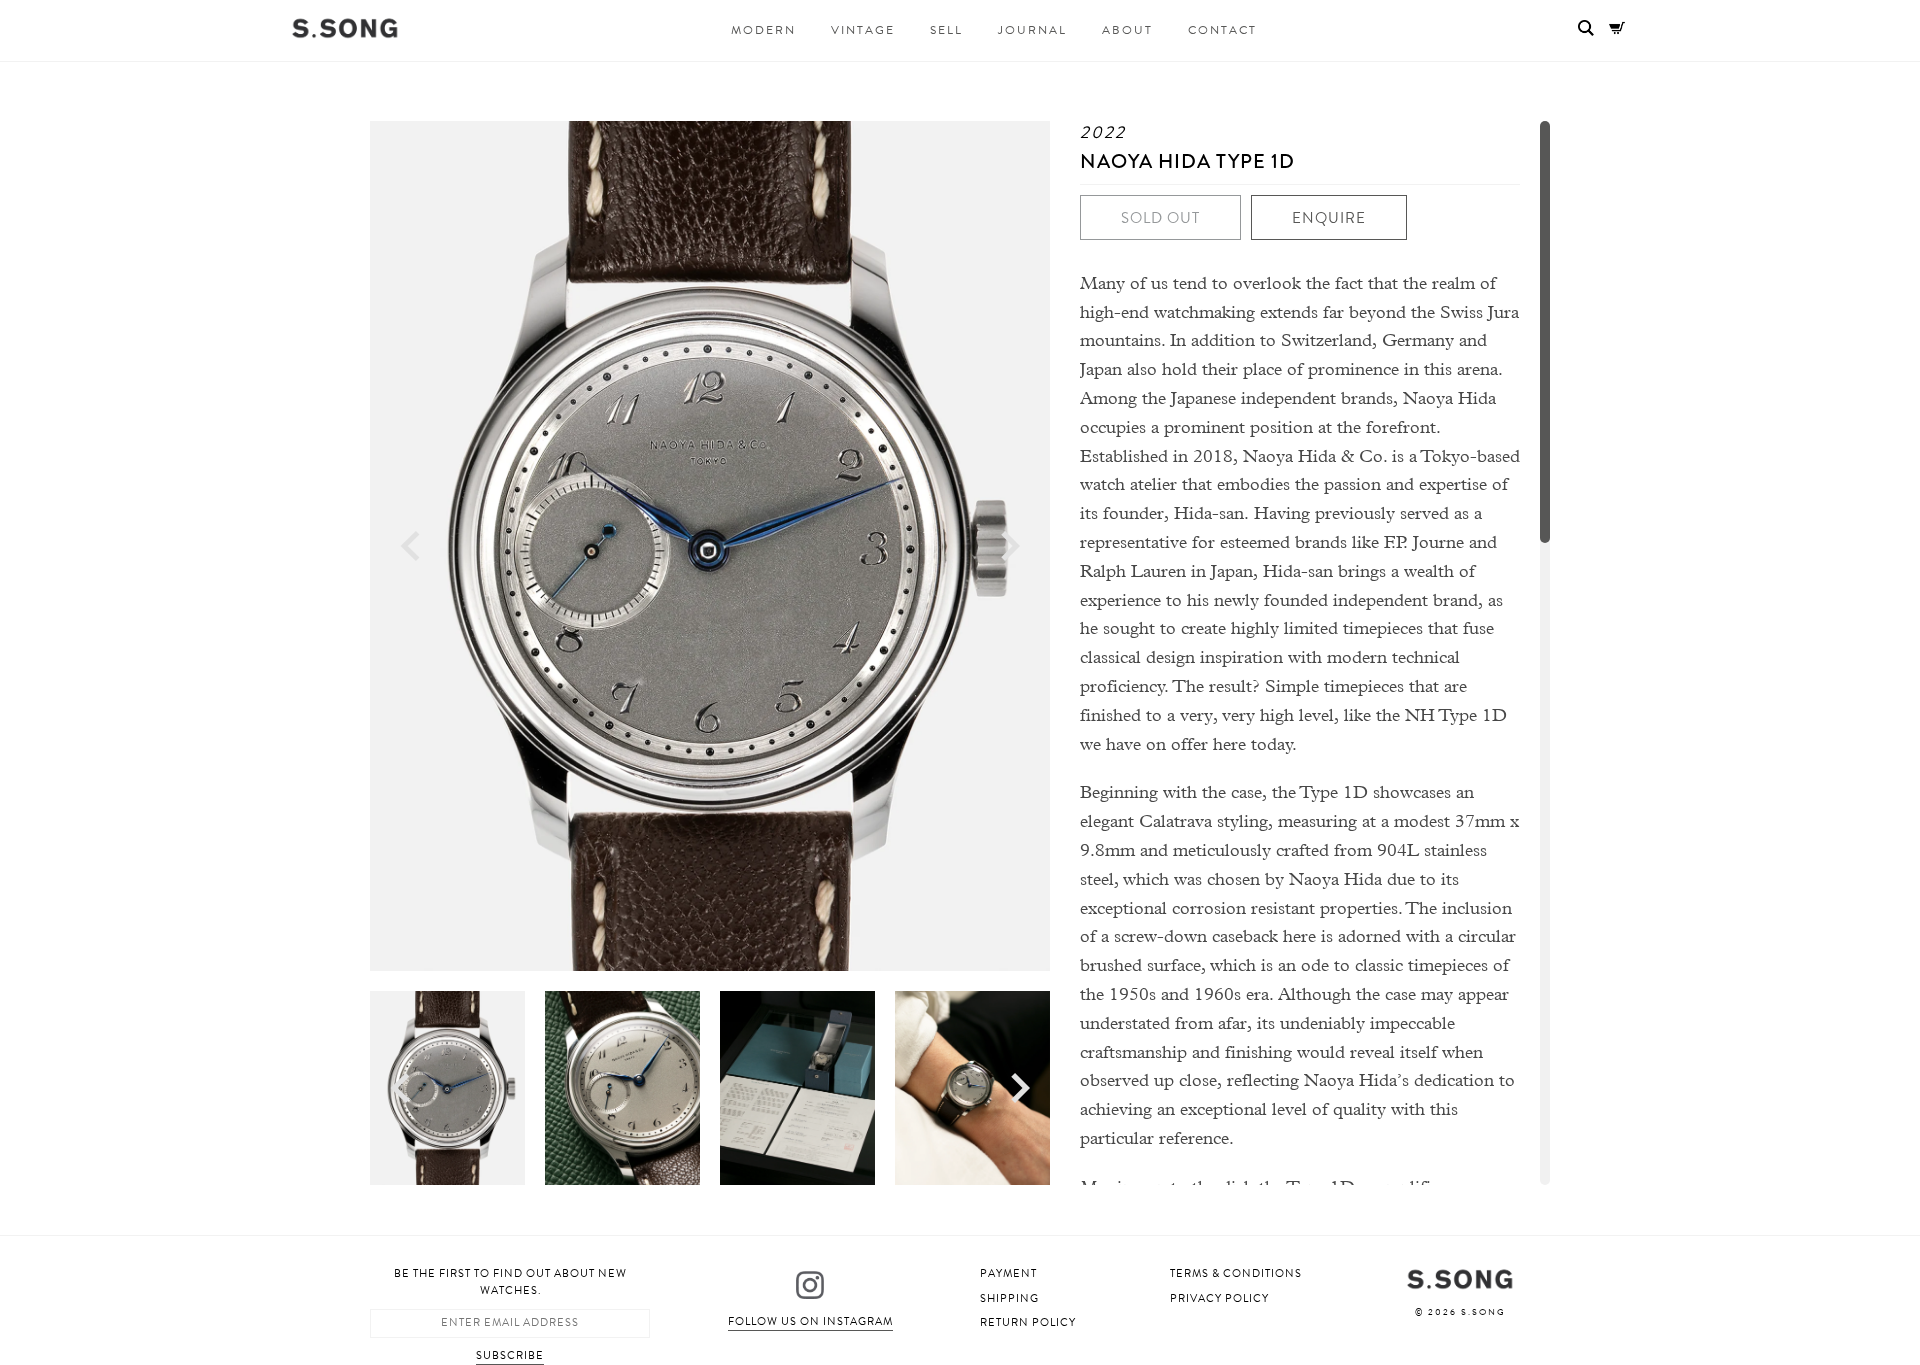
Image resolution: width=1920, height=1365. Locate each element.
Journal (1032, 30)
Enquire (1329, 218)
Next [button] (1010, 546)
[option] (710, 546)
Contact (1222, 30)
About (1127, 30)
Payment (1008, 1273)
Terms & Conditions (1236, 1273)
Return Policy (1028, 1322)
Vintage (863, 30)
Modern (763, 30)
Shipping (1009, 1298)
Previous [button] (410, 546)
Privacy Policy (1219, 1298)
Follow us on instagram (810, 1321)
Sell (946, 30)
